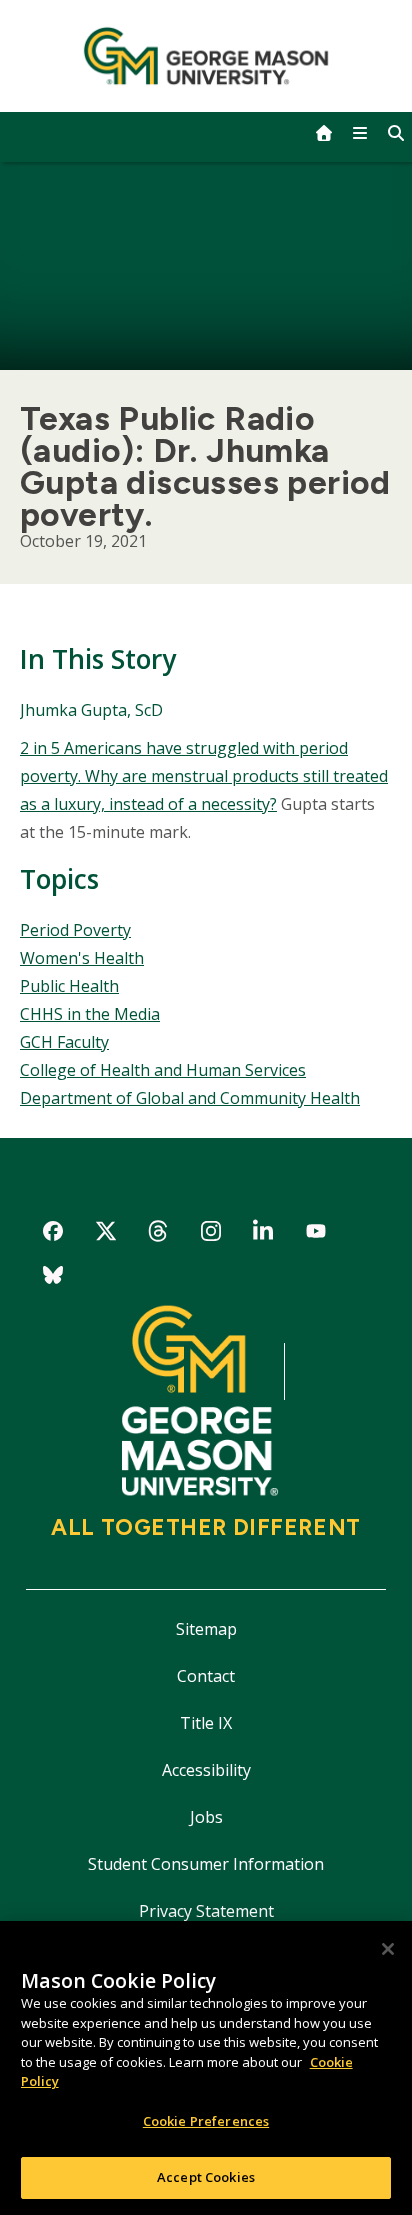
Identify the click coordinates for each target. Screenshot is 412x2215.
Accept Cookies (206, 2177)
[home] (324, 133)
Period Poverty (75, 930)
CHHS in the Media (90, 1014)
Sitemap (206, 1629)
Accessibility (206, 1770)
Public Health (69, 986)
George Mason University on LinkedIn (263, 1234)
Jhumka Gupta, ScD (91, 710)
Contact (206, 1676)
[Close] (388, 1949)
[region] (206, 2068)
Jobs (206, 1817)
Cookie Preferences (206, 2121)
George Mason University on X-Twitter (105, 1234)
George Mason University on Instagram (210, 1234)
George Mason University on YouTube (316, 1234)
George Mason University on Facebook (53, 1234)
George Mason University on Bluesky (53, 1278)
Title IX (206, 1723)
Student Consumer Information (206, 1864)
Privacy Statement (206, 1911)
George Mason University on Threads (158, 1234)
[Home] (206, 56)
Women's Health (82, 958)
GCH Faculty (64, 1042)
